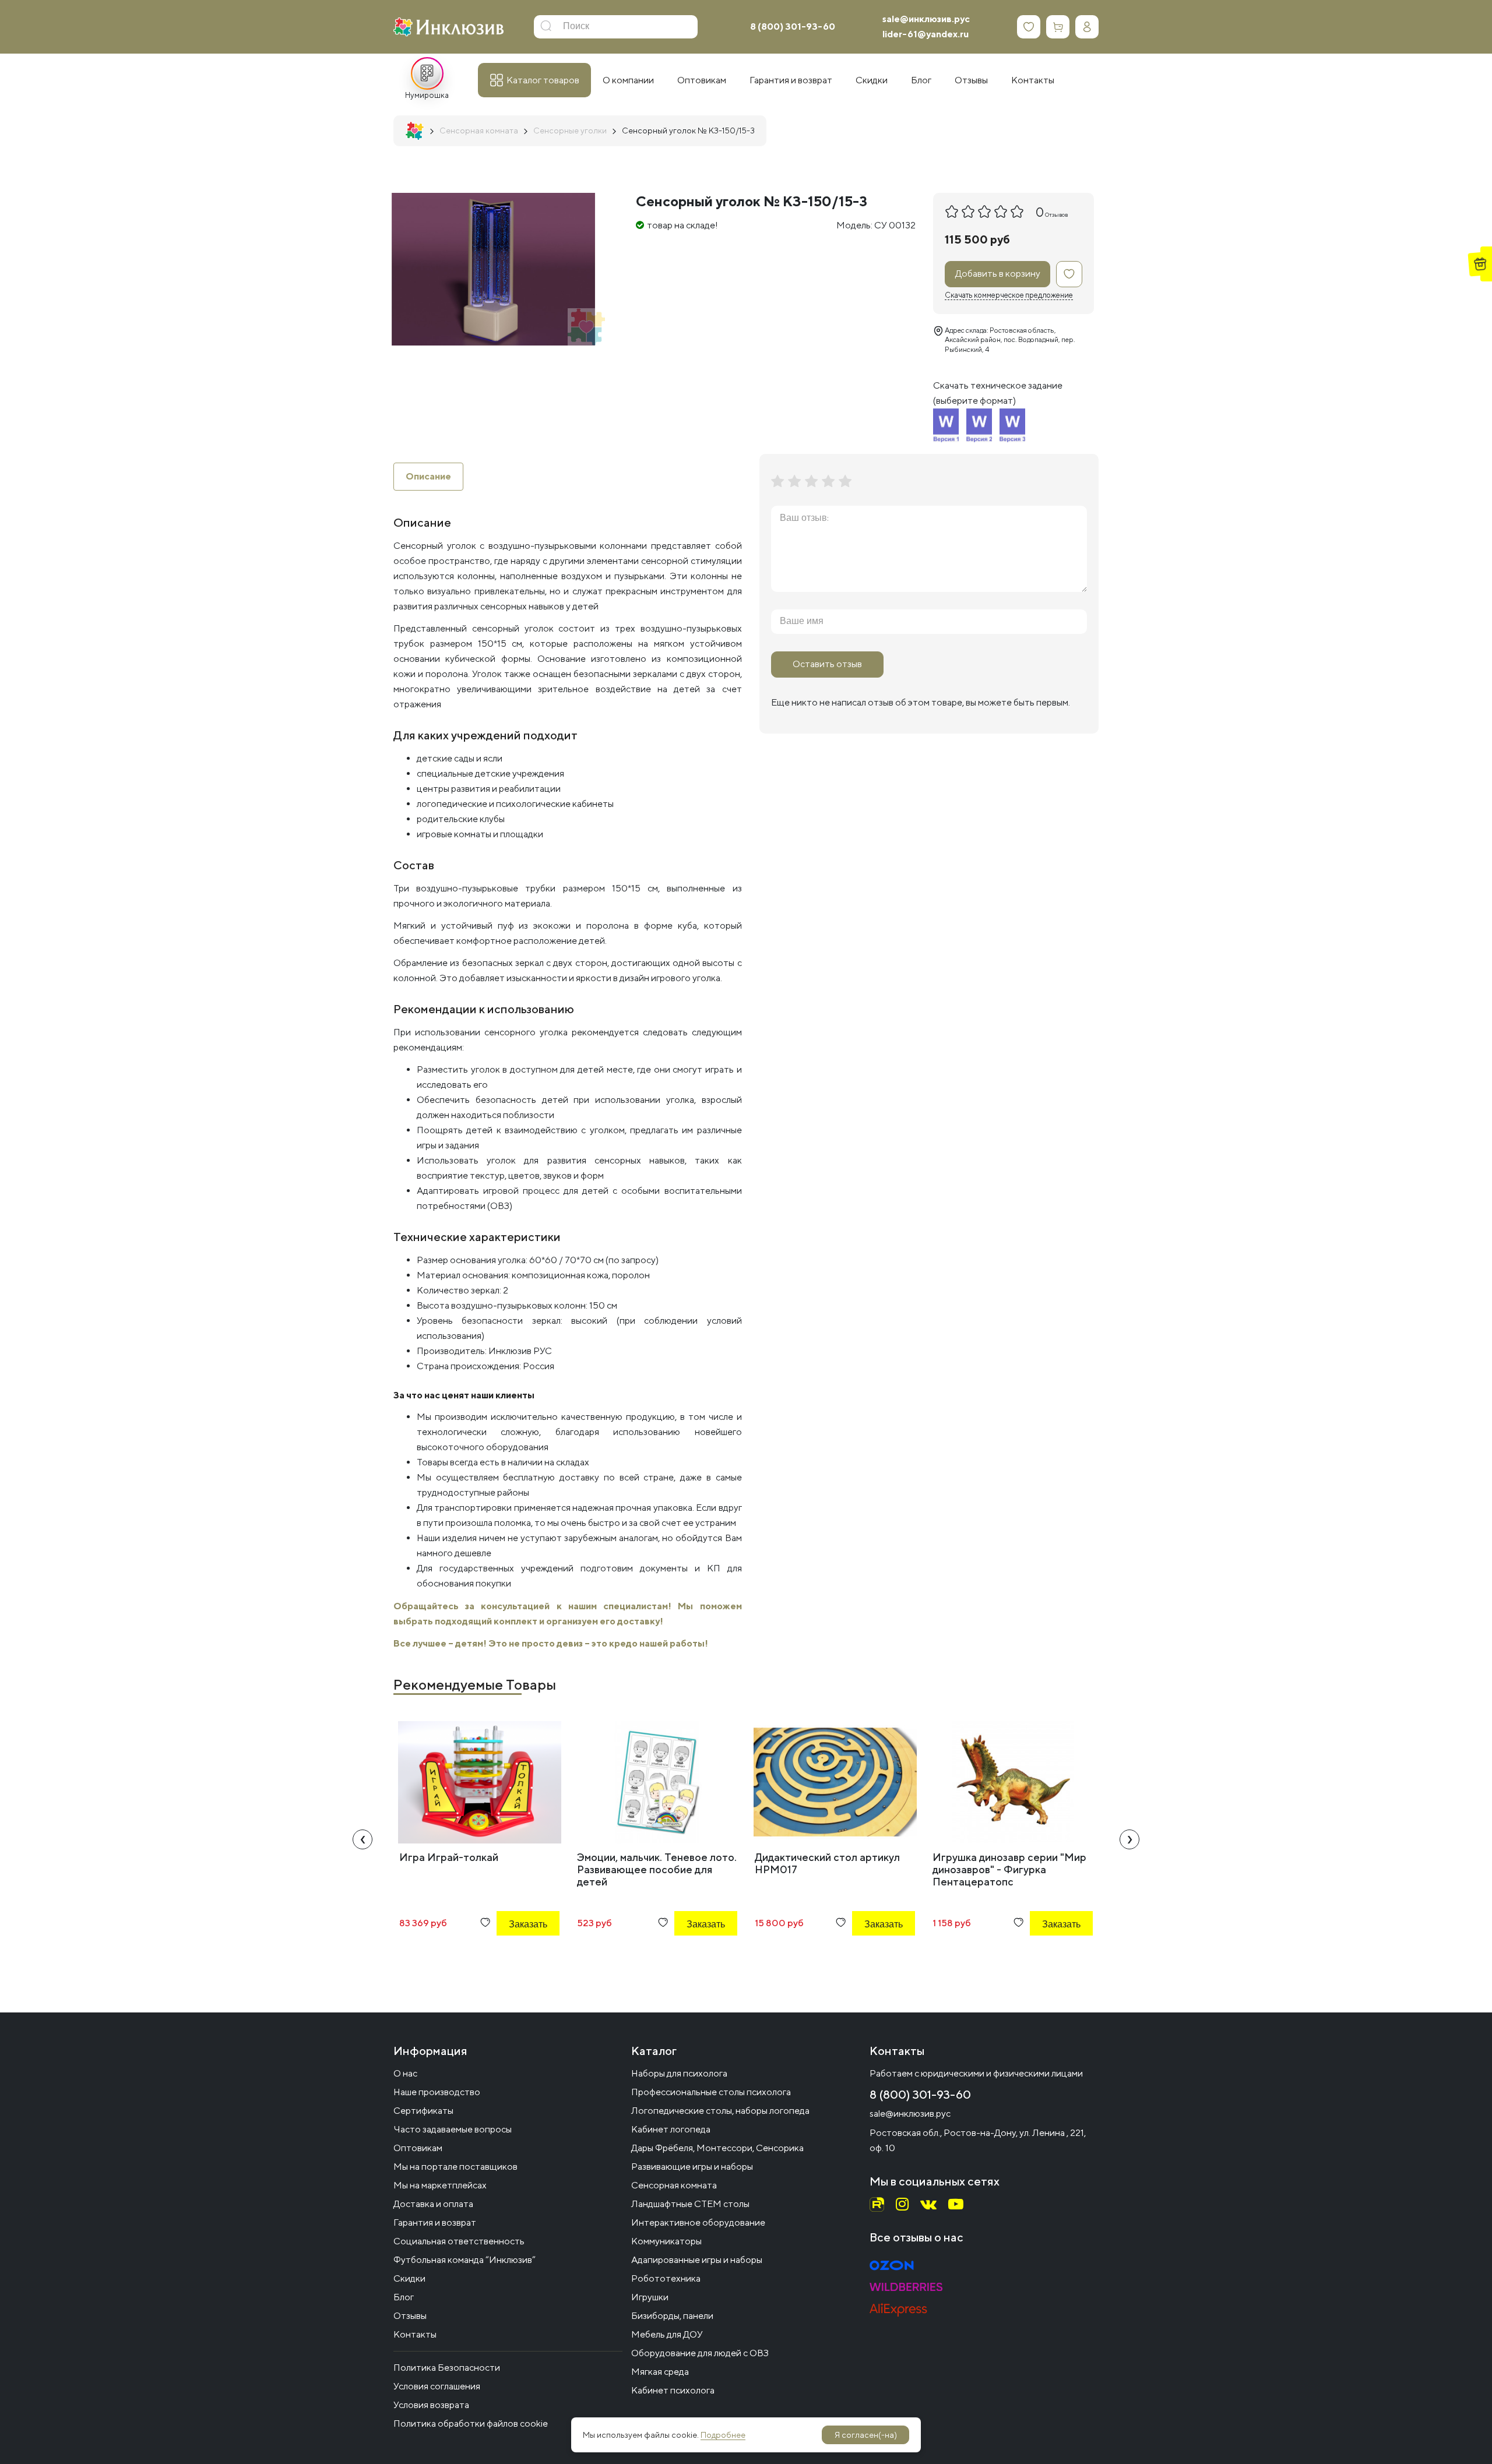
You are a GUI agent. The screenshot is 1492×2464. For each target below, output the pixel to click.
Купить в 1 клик (512, 1956)
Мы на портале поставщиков (455, 2167)
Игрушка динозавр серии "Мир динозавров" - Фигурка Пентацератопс (1009, 1869)
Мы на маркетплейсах (440, 2185)
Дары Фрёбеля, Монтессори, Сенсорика (717, 2148)
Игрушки (650, 2297)
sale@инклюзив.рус (926, 19)
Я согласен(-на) (866, 2435)
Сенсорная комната (674, 2185)
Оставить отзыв (827, 664)
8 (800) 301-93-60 (793, 27)
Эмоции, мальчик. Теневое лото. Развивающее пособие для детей (657, 1869)
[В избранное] (1069, 274)
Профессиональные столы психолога (711, 2092)
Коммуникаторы (666, 2241)
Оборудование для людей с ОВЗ (700, 2353)
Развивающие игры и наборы (692, 2167)
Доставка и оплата (433, 2204)
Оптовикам (418, 2148)
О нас (405, 2073)
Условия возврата (431, 2405)
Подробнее (723, 2435)
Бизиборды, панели (672, 2316)
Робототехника (666, 2278)
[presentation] (363, 1839)
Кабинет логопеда (671, 2129)
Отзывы (410, 2316)
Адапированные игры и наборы (697, 2260)
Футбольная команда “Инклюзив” (465, 2260)
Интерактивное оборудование (698, 2222)
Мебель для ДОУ (667, 2334)
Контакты (415, 2334)
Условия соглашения (437, 2386)
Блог (404, 2297)
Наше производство (437, 2092)
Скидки (409, 2278)
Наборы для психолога (679, 2073)
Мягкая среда (660, 2372)
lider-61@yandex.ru (926, 34)
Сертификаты (423, 2111)
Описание (428, 476)
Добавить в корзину (998, 274)
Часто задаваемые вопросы (453, 2129)
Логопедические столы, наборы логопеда (720, 2111)
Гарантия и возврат (435, 2222)
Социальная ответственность (459, 2241)
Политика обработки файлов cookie (471, 2424)
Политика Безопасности (447, 2368)
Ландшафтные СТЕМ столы (690, 2204)
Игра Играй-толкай (449, 1857)
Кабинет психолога (673, 2390)
